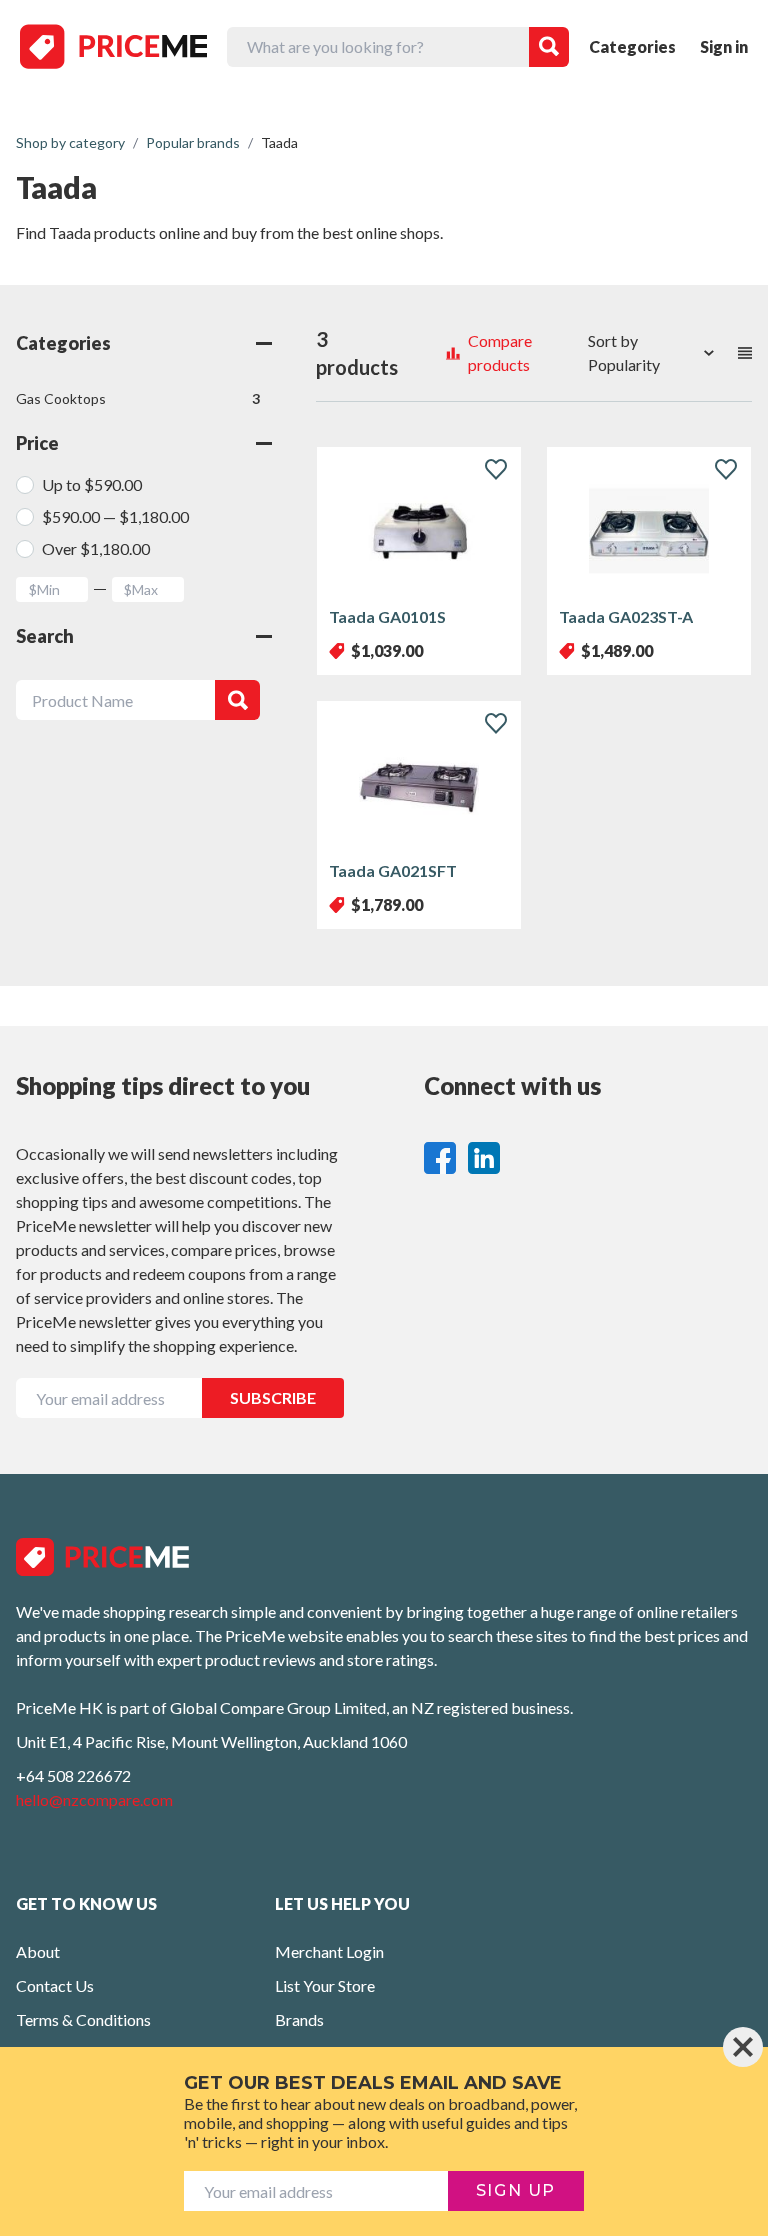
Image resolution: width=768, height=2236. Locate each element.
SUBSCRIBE (273, 1397)
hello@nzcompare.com (94, 1799)
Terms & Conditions (83, 2019)
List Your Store (325, 1985)
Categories (632, 46)
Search (45, 636)
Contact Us (55, 1985)
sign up (516, 2190)
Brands (299, 2019)
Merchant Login (329, 1951)
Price (37, 443)
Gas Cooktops (138, 398)
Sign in (724, 46)
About (38, 1951)
